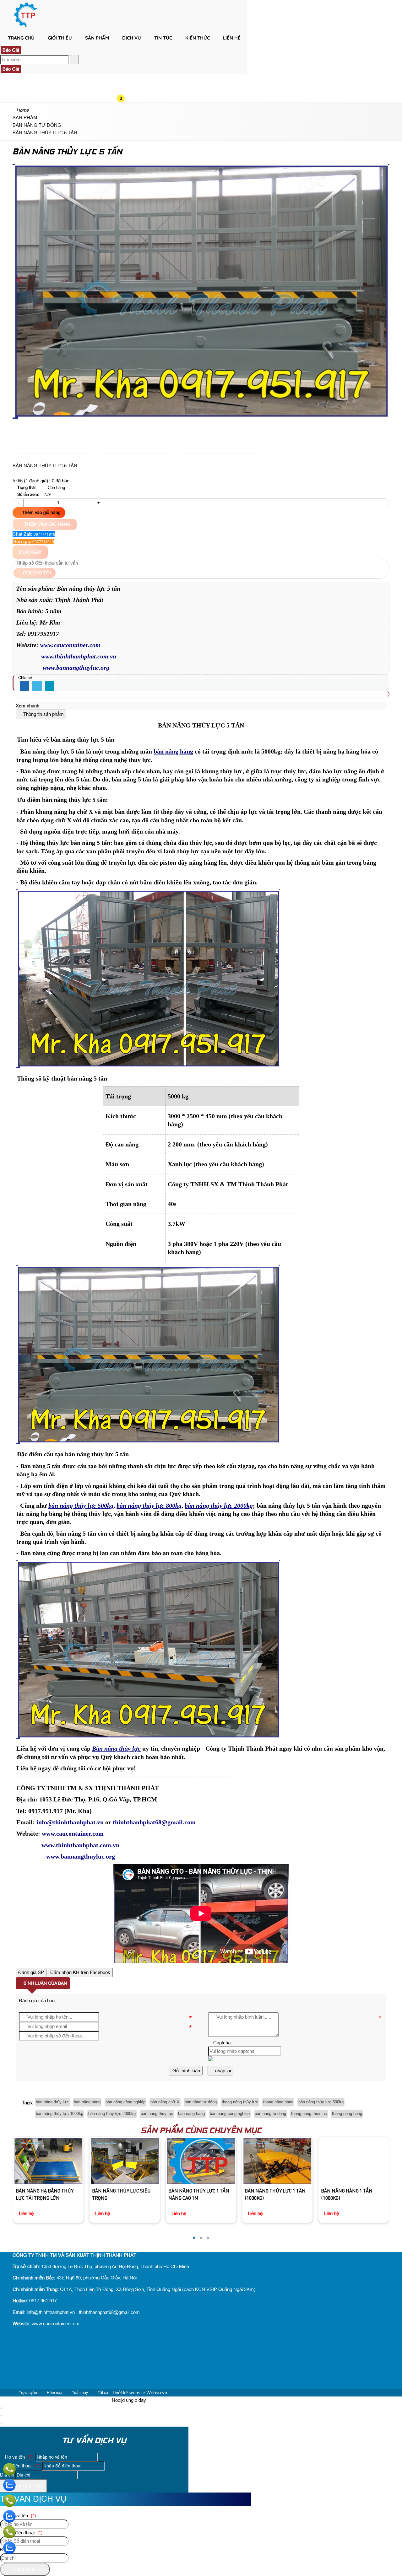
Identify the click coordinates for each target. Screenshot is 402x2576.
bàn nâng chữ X (165, 2102)
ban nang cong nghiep (230, 2114)
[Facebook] (24, 686)
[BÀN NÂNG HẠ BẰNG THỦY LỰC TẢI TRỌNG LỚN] (48, 2161)
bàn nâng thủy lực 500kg (321, 2102)
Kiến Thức (198, 38)
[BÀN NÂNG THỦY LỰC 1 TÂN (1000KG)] (277, 2161)
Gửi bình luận (186, 2071)
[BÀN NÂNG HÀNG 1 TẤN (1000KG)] (353, 2161)
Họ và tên (18, 2457)
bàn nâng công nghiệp (125, 2102)
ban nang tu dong (270, 2114)
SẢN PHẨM (97, 38)
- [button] (18, 503)
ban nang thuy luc (157, 2114)
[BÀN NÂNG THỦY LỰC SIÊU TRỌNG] (125, 2161)
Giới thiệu (60, 38)
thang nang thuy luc (309, 2114)
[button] (126, 49)
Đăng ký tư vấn (25, 2486)
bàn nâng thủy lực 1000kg (60, 2114)
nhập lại (222, 2071)
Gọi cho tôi (36, 573)
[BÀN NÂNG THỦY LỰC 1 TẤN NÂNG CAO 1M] (201, 2161)
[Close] (2, 2408)
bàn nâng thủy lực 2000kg (112, 2114)
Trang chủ (21, 38)
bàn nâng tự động (201, 2102)
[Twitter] (37, 686)
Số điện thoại (22, 2466)
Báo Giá (11, 50)
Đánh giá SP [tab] (31, 1972)
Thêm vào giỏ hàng (41, 513)
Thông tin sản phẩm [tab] (43, 714)
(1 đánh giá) (37, 481)
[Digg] (50, 686)
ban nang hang (191, 2114)
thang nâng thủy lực (240, 2102)
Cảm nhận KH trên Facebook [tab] (80, 1972)
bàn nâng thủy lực (52, 2102)
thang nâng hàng (278, 2102)
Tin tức (163, 38)
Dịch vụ (132, 38)
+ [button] (98, 503)
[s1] (26, 27)
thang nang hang (347, 2114)
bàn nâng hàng (87, 2102)
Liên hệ (232, 38)
